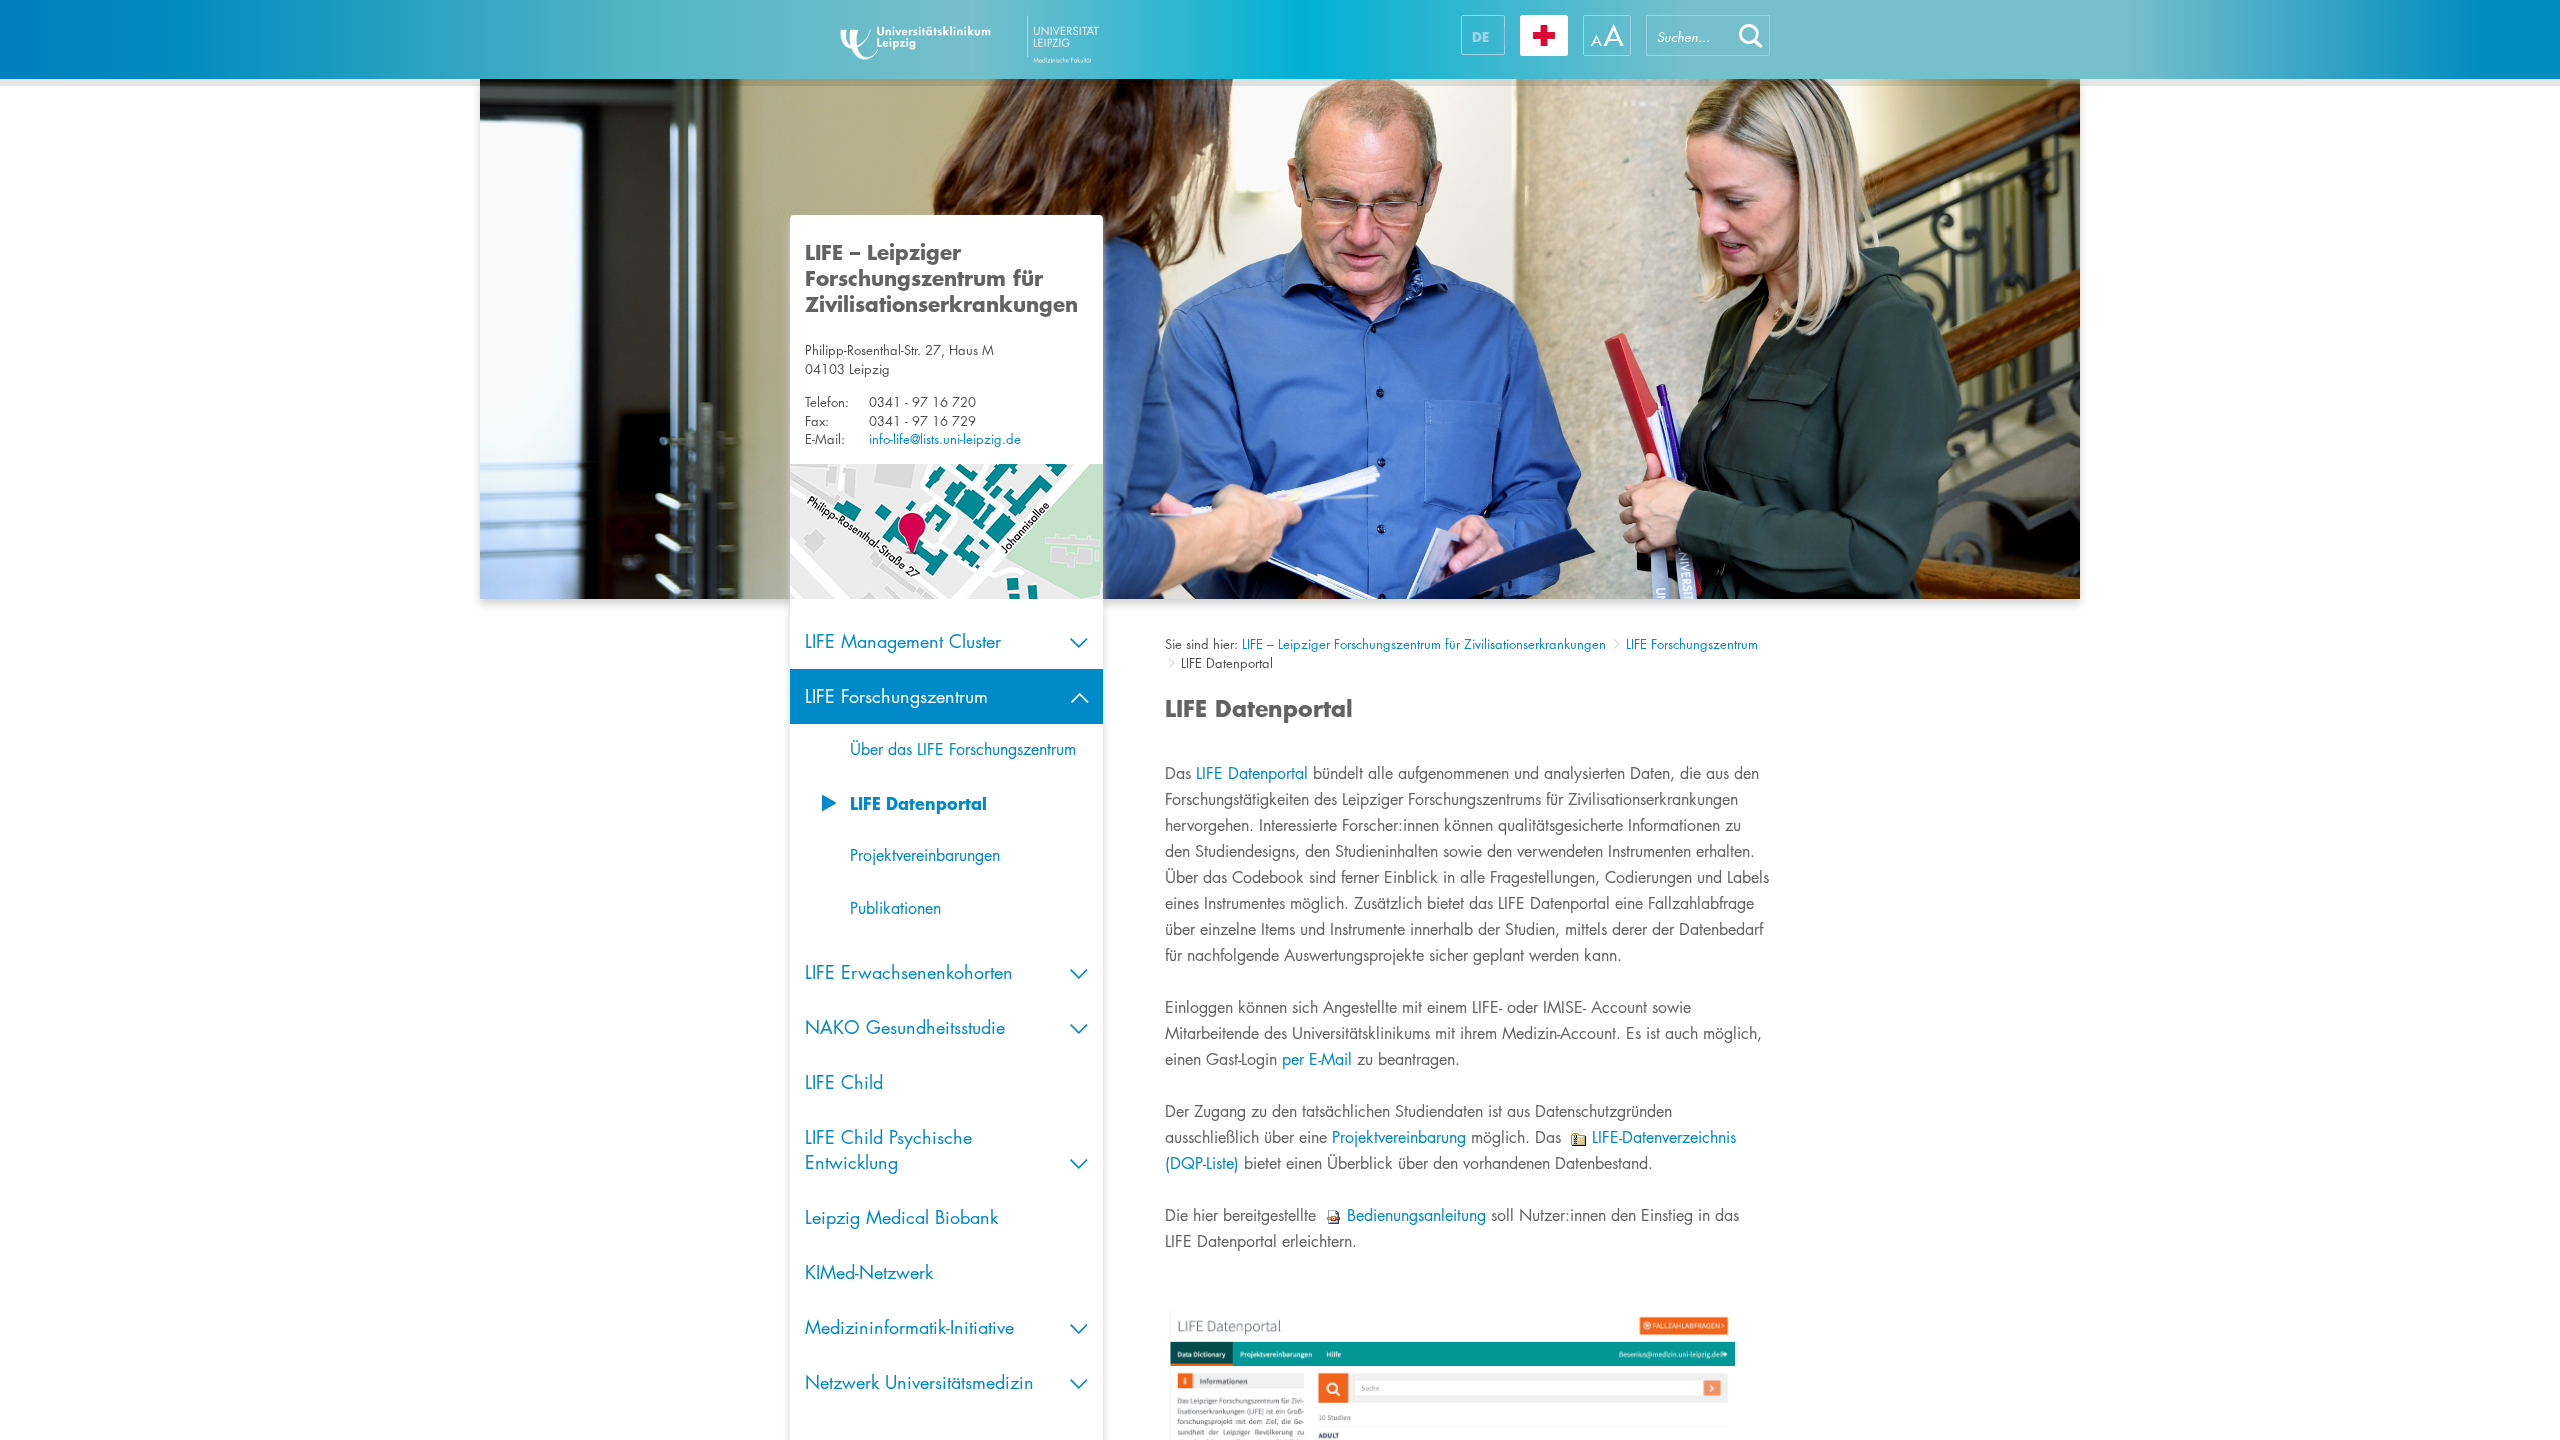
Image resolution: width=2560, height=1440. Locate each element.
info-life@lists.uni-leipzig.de (945, 439)
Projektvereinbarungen (925, 855)
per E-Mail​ (1317, 1059)
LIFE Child (844, 1082)
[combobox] (1689, 35)
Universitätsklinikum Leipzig (1029, 39)
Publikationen (895, 908)
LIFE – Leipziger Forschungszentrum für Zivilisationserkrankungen (1424, 644)
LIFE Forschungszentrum (1692, 644)
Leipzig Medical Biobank (901, 1217)
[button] (1751, 35)
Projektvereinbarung (1399, 1137)
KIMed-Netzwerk (869, 1272)
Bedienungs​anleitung (1416, 1215)
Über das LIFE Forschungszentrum (963, 749)
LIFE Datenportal (918, 803)
